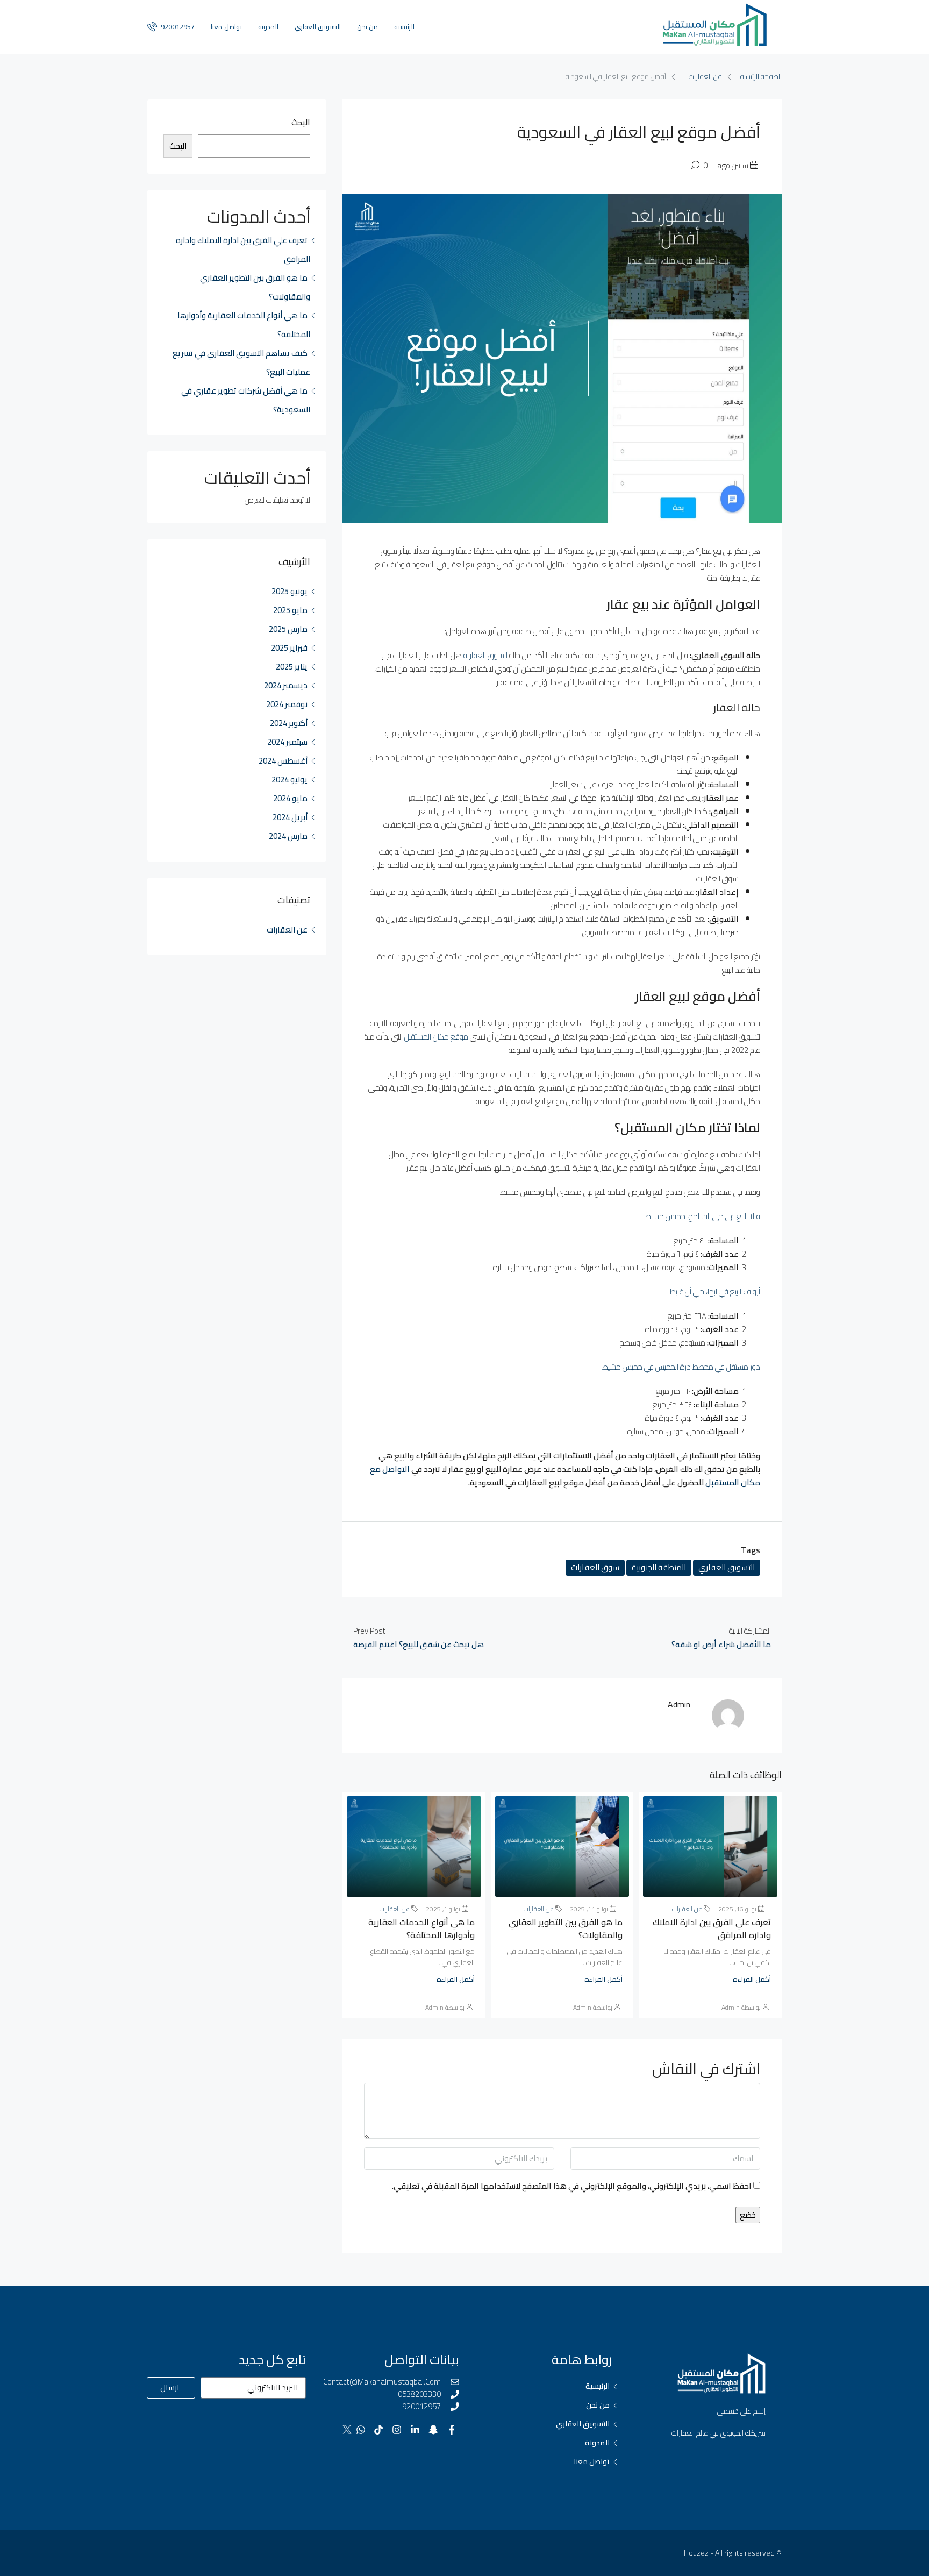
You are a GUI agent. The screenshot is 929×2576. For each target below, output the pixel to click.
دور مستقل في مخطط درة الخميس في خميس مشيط (681, 1367)
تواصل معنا (226, 27)
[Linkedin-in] (415, 2430)
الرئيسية (404, 27)
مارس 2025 (288, 629)
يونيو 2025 (290, 591)
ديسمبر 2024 (286, 685)
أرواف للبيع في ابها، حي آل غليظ (714, 1291)
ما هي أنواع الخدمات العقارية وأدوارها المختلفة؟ (421, 1929)
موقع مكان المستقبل (436, 1037)
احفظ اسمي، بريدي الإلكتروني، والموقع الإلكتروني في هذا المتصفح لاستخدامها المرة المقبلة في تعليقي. (572, 2186)
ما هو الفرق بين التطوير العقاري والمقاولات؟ (566, 1929)
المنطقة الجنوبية (659, 1567)
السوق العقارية (485, 655)
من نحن (367, 27)
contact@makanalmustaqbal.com (382, 2382)
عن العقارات (705, 76)
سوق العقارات (595, 1567)
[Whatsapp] (360, 2430)
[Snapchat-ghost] (433, 2430)
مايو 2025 (290, 610)
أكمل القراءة (752, 1979)
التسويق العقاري (318, 27)
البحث (301, 123)
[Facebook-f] (451, 2430)
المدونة (268, 27)
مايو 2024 (290, 798)
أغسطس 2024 (283, 761)
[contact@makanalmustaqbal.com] (455, 2382)
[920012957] (455, 2407)
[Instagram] (397, 2430)
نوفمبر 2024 (287, 704)
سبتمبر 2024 (287, 742)
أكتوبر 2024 (289, 723)
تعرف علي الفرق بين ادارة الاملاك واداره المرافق (712, 1929)
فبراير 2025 (289, 648)
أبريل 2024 (290, 817)
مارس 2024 (288, 836)
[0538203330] (455, 2394)
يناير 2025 (292, 667)
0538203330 (419, 2394)
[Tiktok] (379, 2430)
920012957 (177, 27)
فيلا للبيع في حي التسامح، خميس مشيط (702, 1216)
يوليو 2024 (290, 780)
